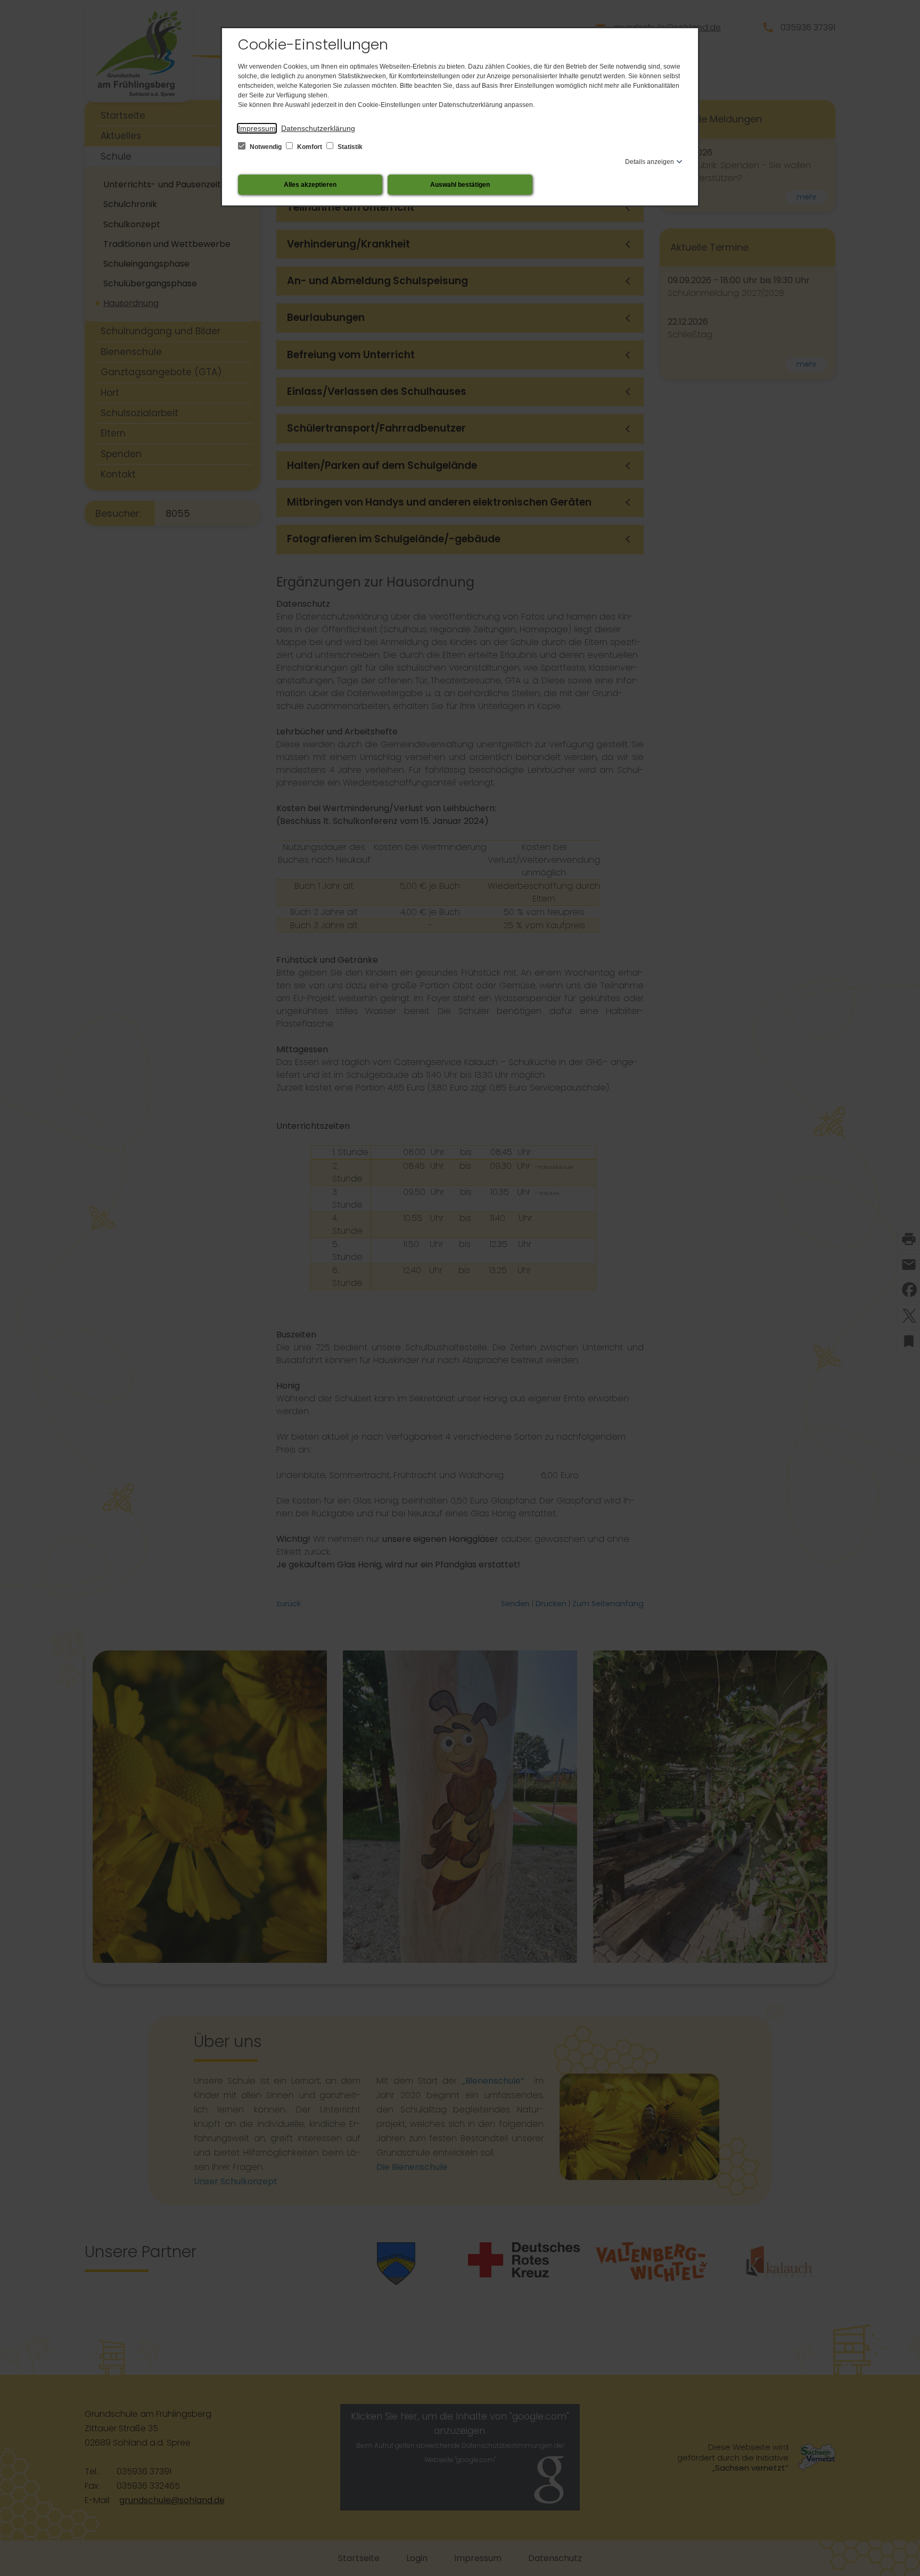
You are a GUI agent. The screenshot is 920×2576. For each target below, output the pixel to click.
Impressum (257, 128)
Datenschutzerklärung (318, 128)
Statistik (349, 147)
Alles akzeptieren (310, 185)
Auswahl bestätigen (460, 185)
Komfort (310, 147)
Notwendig (266, 147)
